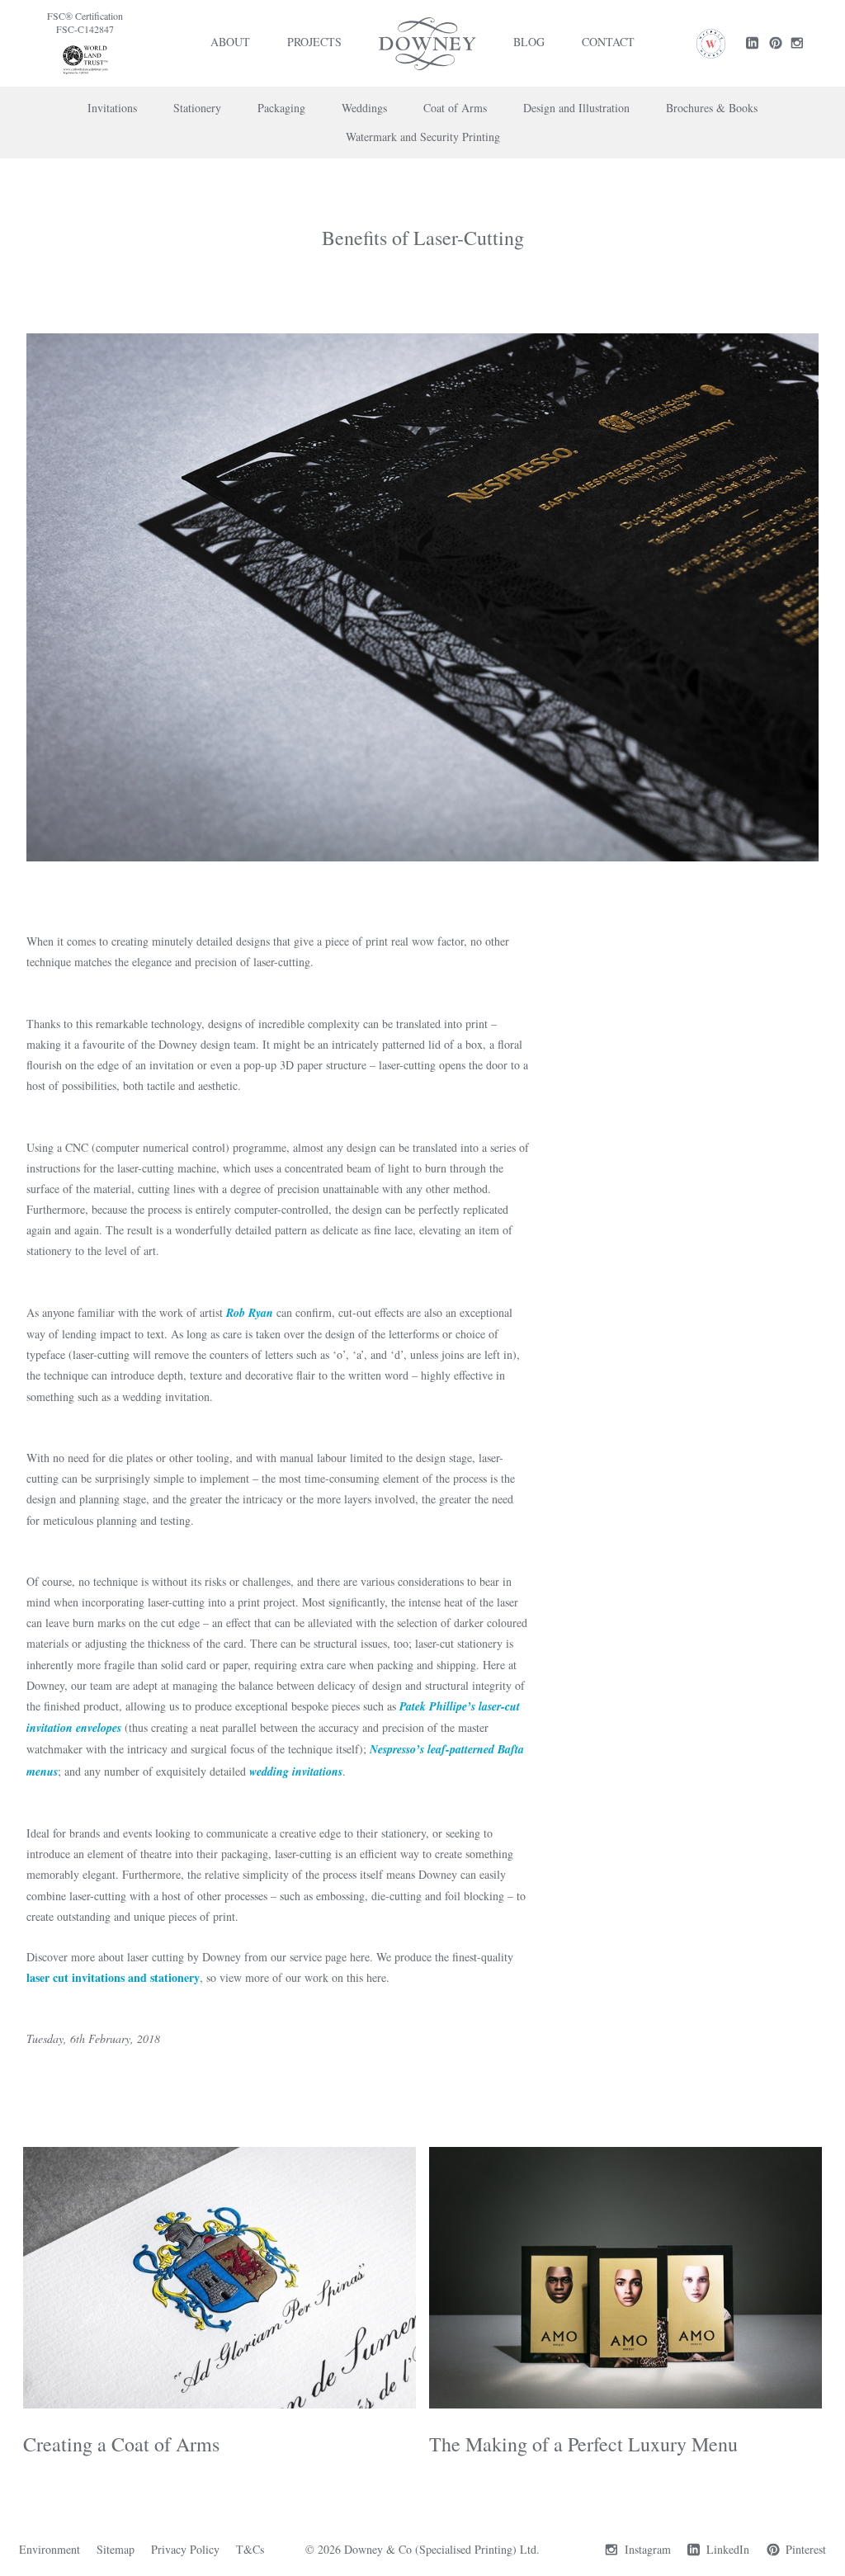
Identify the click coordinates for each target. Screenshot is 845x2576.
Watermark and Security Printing (423, 137)
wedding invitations (296, 1772)
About (230, 42)
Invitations (112, 108)
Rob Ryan (250, 1313)
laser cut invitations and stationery (113, 1977)
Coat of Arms (455, 108)
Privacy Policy (185, 2549)
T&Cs (250, 2549)
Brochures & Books (712, 108)
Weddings (364, 108)
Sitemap (116, 2549)
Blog (529, 42)
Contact (608, 42)
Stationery (197, 108)
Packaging (281, 108)
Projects (314, 42)
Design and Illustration (576, 108)
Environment (50, 2549)
